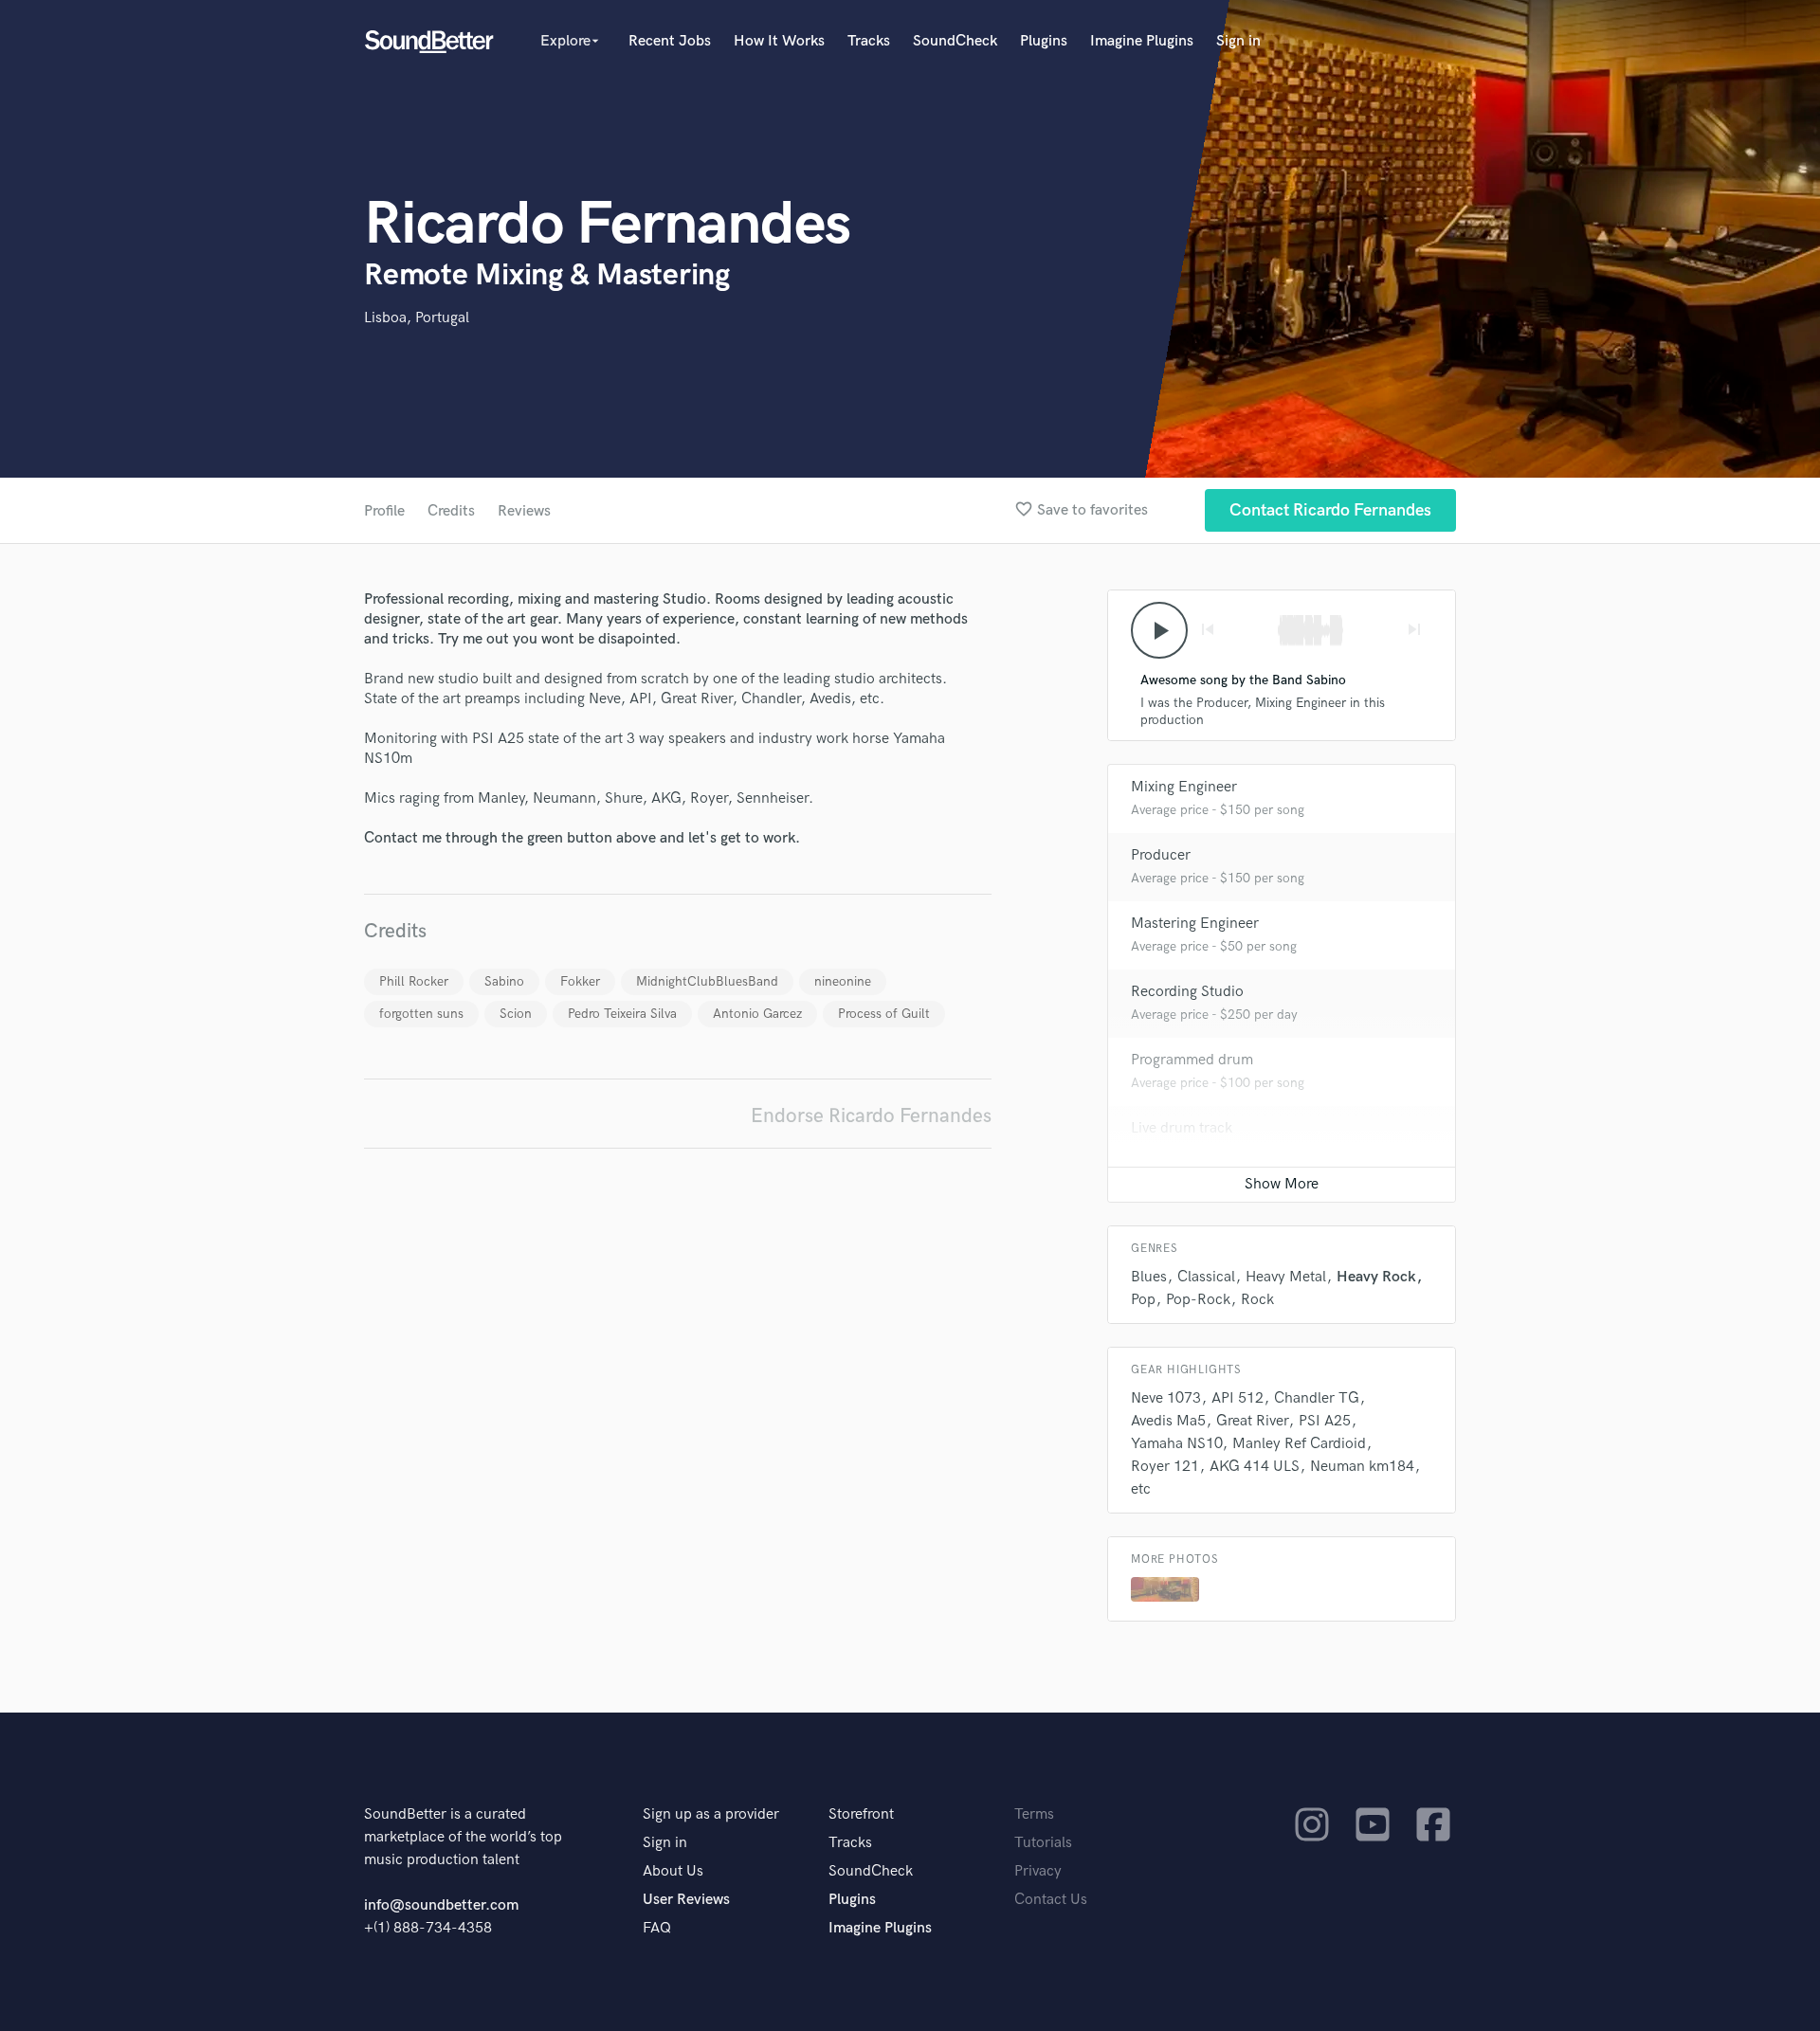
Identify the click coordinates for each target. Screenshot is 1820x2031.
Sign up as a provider (711, 1814)
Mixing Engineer (1184, 787)
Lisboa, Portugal (417, 318)
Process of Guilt (884, 1014)
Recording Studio (1187, 992)
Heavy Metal (1286, 1277)
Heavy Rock (1376, 1277)
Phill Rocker (414, 981)
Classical (1206, 1277)
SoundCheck (955, 41)
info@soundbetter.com (441, 1905)
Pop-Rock (1198, 1300)
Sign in (1238, 41)
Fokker (580, 981)
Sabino (504, 981)
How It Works (779, 41)
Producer (1161, 855)
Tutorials (1043, 1843)
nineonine (843, 981)
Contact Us (1051, 1900)
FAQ (657, 1928)
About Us (673, 1871)
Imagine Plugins (1142, 41)
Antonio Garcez (757, 1014)
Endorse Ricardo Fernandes (871, 1116)
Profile (384, 511)
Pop (1143, 1300)
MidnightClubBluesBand (707, 981)
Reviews (524, 511)
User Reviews (686, 1900)
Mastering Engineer (1195, 924)
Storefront (861, 1814)
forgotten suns (421, 1014)
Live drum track (1182, 1128)
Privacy (1038, 1871)
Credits (451, 511)
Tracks (869, 41)
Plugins (1044, 41)
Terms (1034, 1814)
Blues (1149, 1277)
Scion (516, 1014)
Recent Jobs (670, 41)
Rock (1257, 1300)
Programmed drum (1192, 1060)
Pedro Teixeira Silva (622, 1014)
